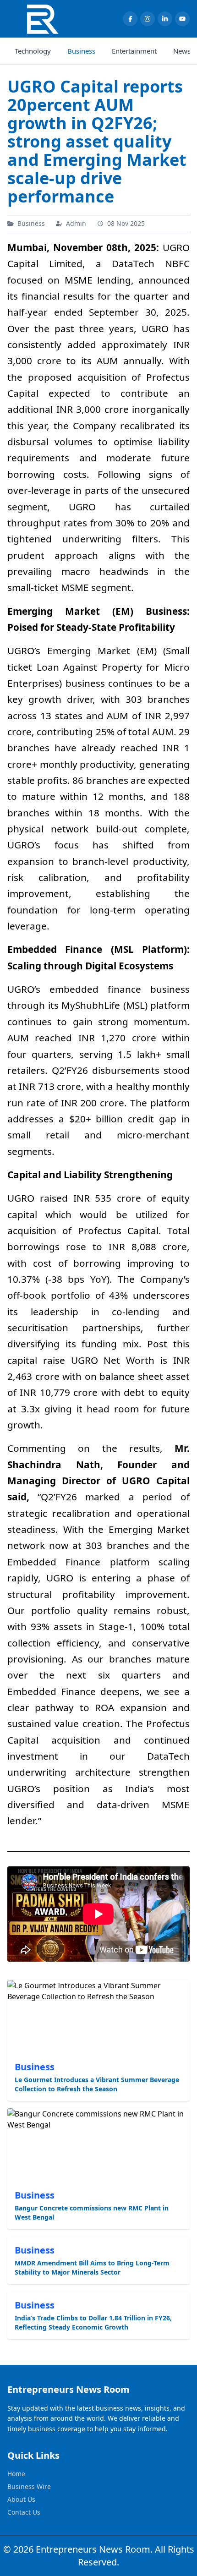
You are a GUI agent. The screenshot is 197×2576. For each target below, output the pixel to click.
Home (16, 2474)
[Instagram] (148, 19)
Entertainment (134, 51)
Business (81, 51)
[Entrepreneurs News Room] (42, 19)
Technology (33, 51)
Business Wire (29, 2486)
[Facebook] (130, 19)
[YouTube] (182, 19)
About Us (21, 2499)
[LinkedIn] (165, 19)
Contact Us (24, 2512)
